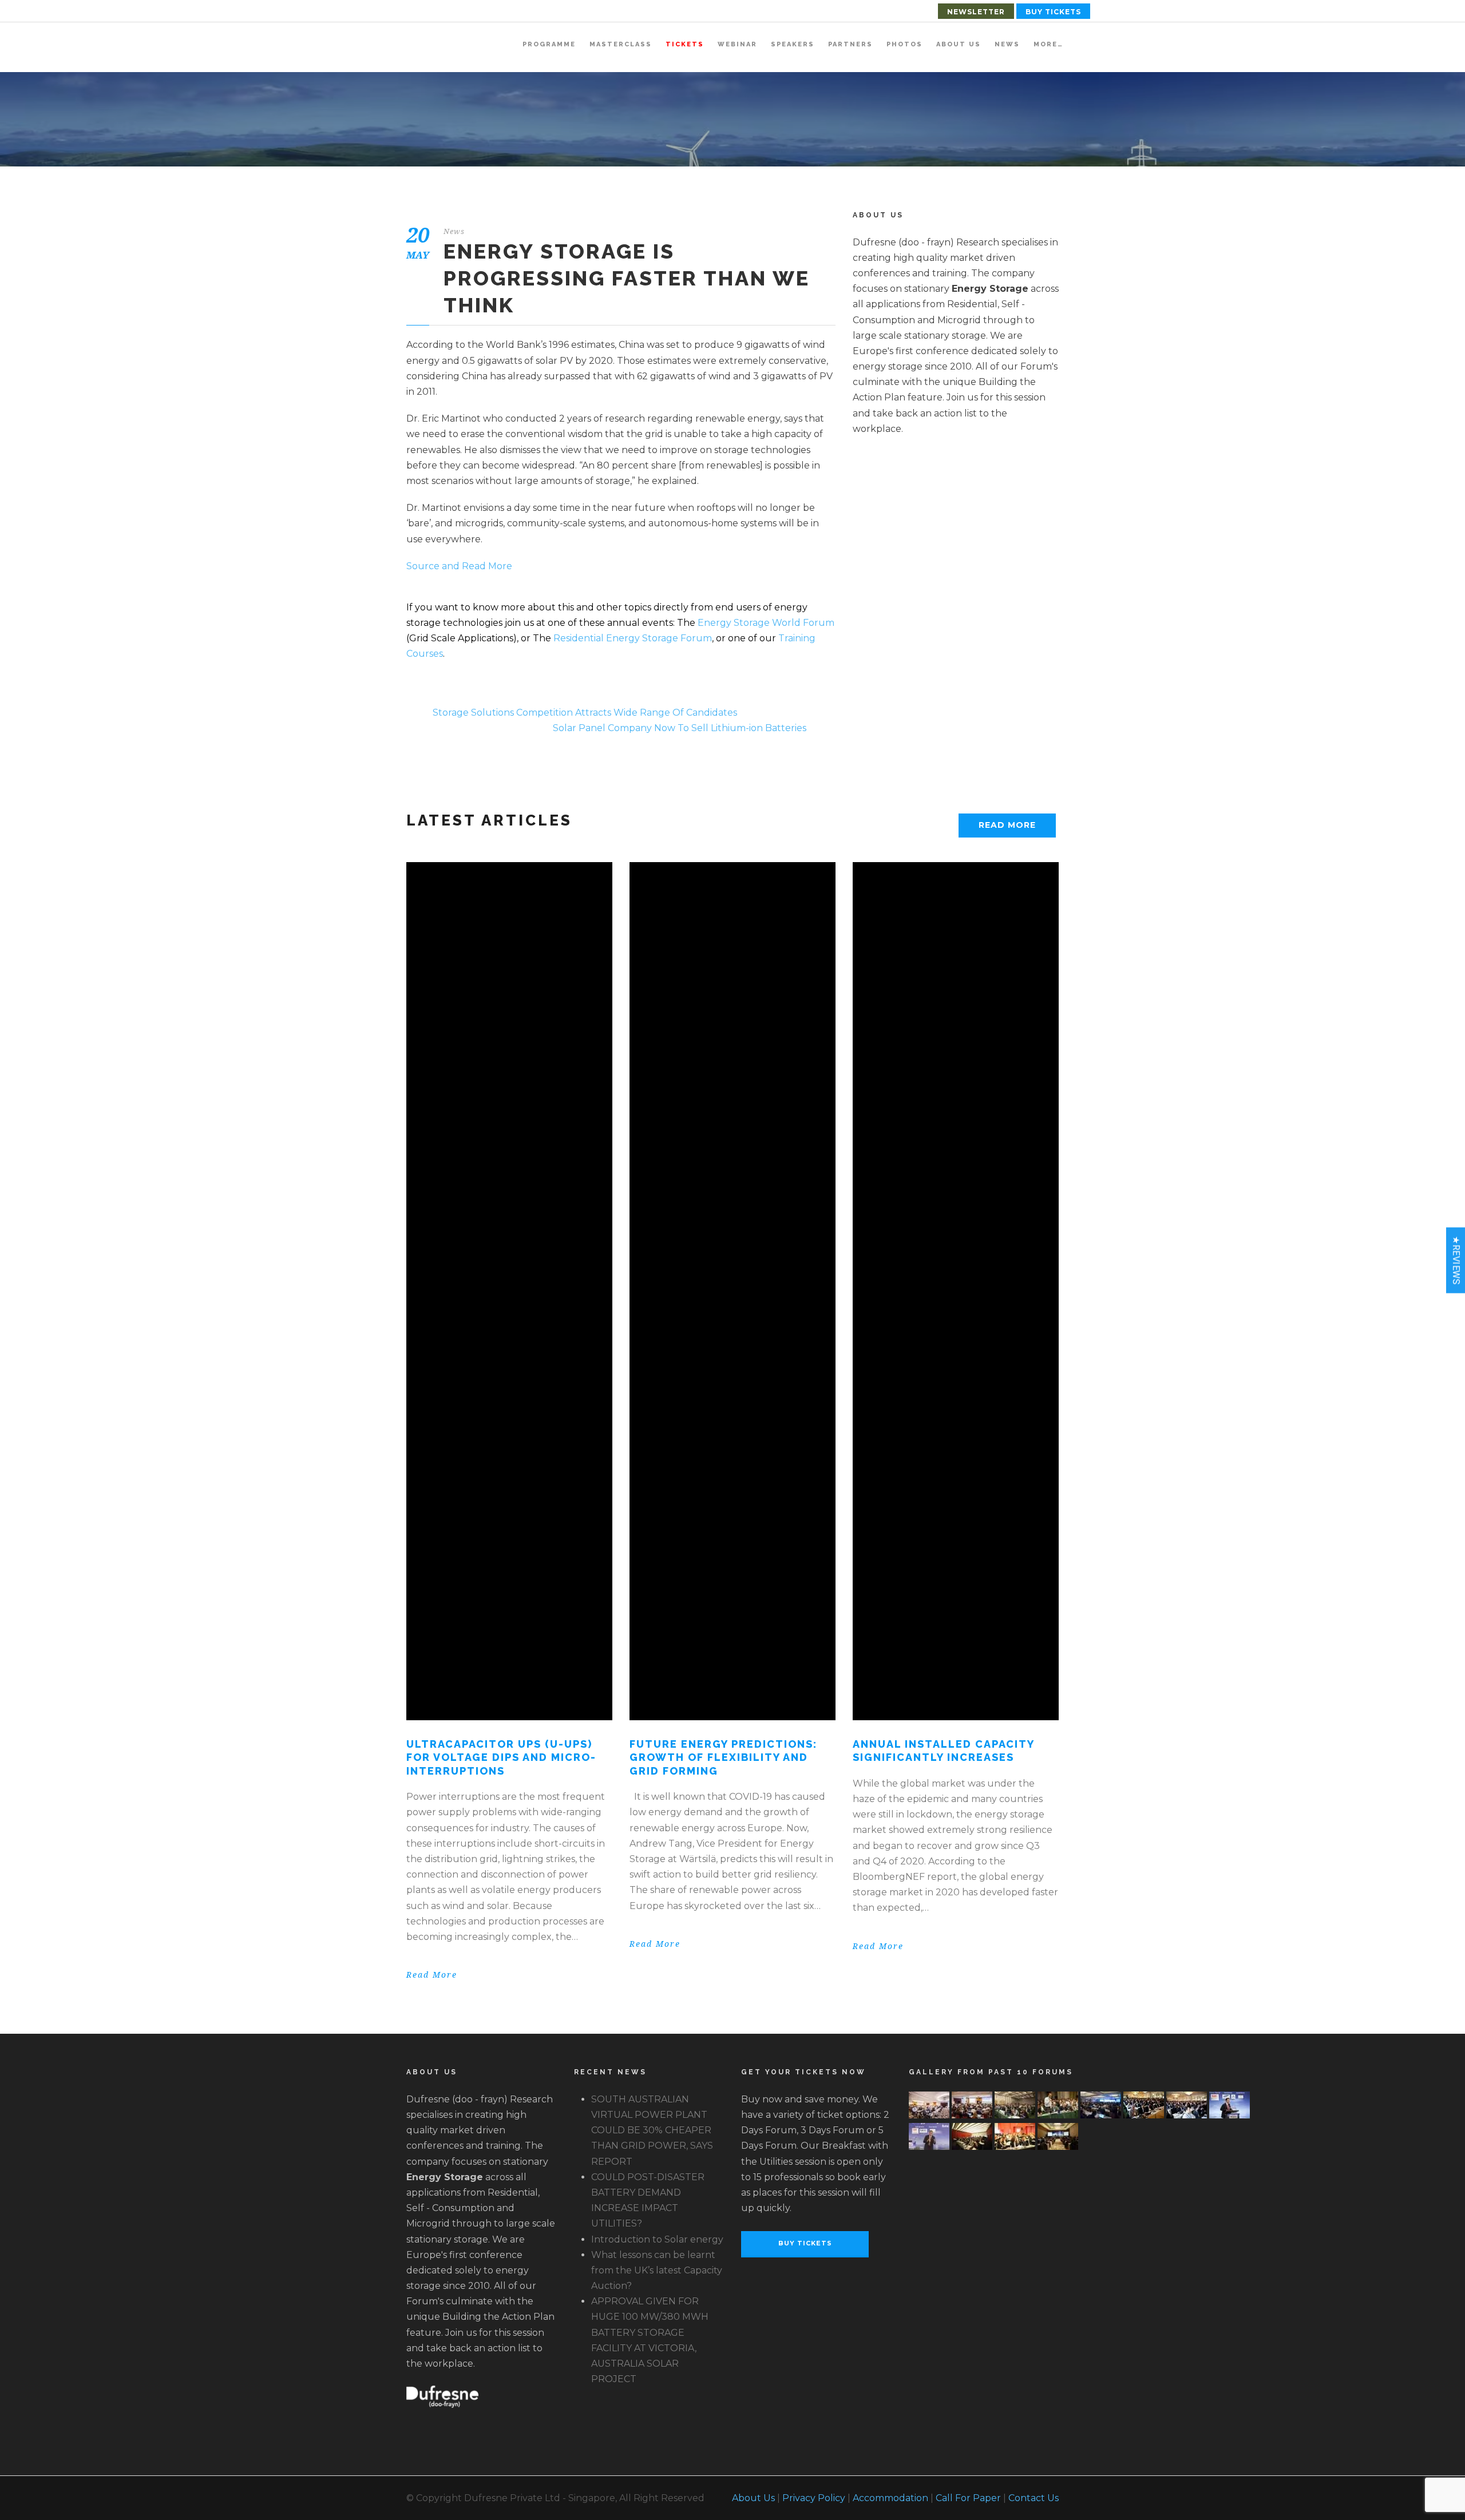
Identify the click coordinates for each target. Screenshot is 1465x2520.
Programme (549, 44)
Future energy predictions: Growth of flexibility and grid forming (723, 1757)
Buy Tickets (1053, 12)
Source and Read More (459, 566)
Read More (1007, 825)
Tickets (685, 44)
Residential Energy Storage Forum (633, 638)
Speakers (793, 44)
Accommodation (890, 2498)
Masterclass (621, 44)
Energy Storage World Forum (766, 623)
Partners (850, 44)
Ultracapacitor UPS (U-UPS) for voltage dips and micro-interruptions (501, 1757)
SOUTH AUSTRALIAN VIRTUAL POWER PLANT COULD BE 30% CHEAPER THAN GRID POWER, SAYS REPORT (652, 2130)
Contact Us (1034, 2498)
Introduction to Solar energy (657, 2239)
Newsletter (976, 12)
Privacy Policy (814, 2498)
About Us (959, 44)
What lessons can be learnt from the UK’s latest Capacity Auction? (657, 2270)
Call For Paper (968, 2498)
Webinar (737, 44)
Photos (904, 44)
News (1007, 44)
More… (1048, 44)
